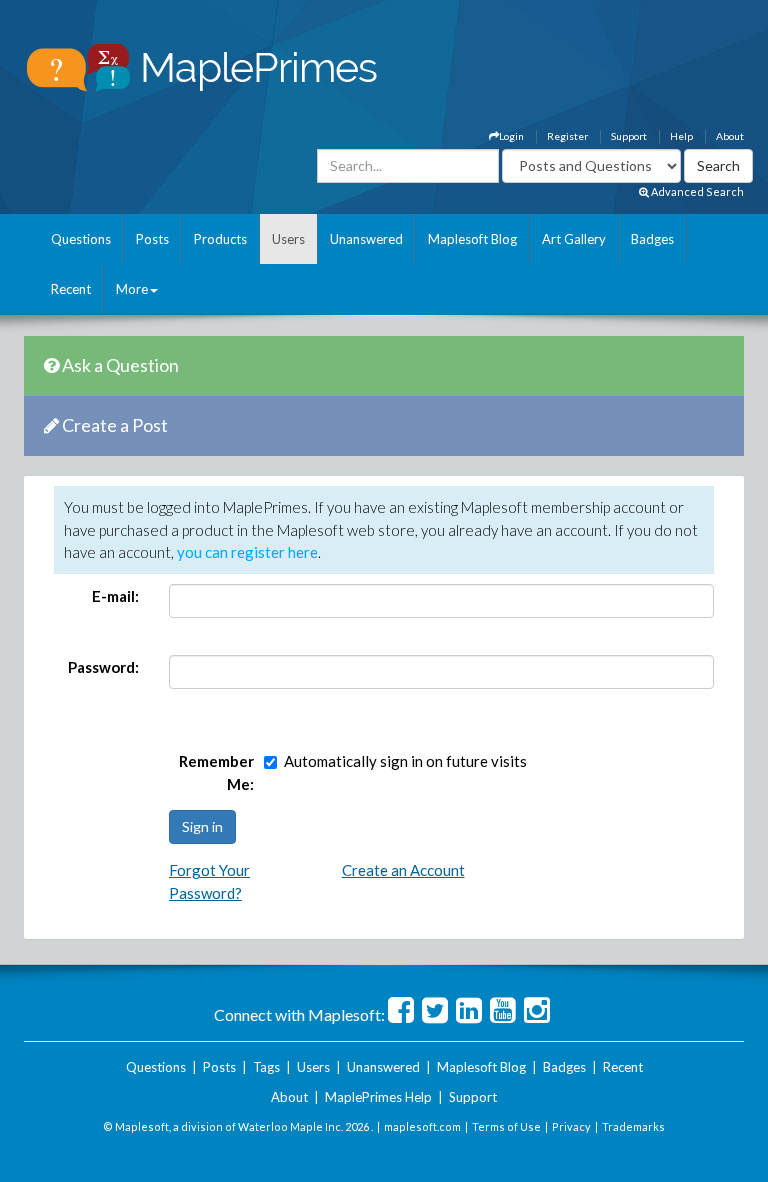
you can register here (247, 552)
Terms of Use (506, 1126)
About (730, 136)
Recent (71, 289)
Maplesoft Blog (472, 239)
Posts (152, 239)
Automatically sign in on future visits (405, 761)
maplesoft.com (422, 1126)
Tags (266, 1067)
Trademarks (633, 1126)
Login (511, 136)
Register (567, 136)
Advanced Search (696, 191)
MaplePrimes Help (378, 1097)
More (132, 289)
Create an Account (403, 870)
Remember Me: (216, 772)
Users (288, 239)
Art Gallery (574, 239)
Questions (81, 239)
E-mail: (115, 596)
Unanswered (366, 239)
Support (629, 136)
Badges (652, 239)
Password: (103, 667)
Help (681, 136)
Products (220, 239)
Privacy (571, 1126)
